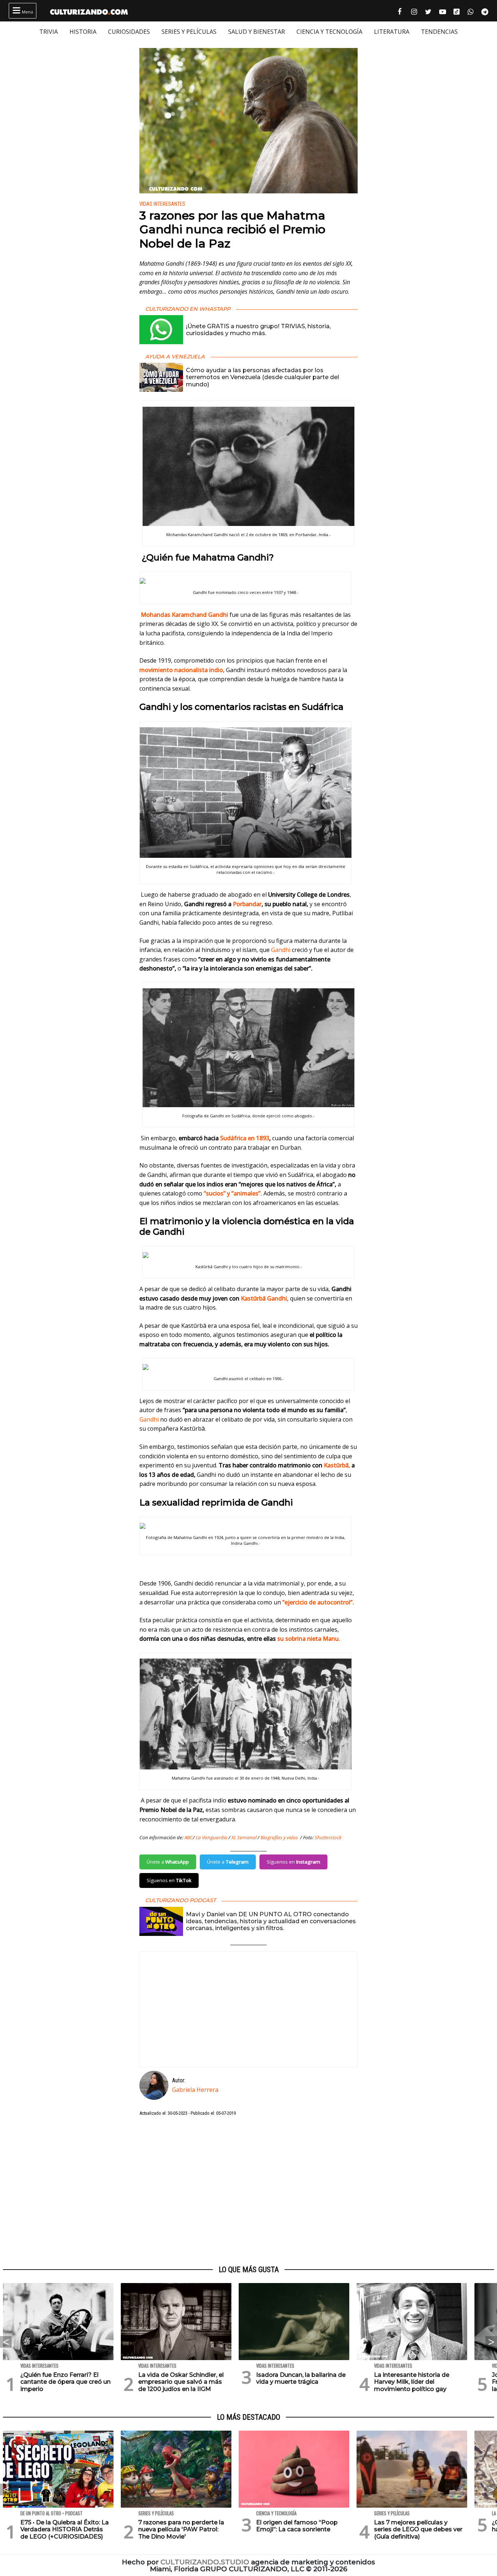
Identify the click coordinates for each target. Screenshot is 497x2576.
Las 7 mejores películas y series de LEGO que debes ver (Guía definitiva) (418, 2529)
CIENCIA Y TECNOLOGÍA (329, 32)
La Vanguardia (212, 1837)
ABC (189, 1837)
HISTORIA (83, 32)
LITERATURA (392, 32)
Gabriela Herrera (195, 2090)
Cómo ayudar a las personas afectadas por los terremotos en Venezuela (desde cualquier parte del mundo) (263, 377)
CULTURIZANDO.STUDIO (205, 2562)
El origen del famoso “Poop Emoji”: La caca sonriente (297, 2526)
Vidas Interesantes (162, 204)
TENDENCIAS (439, 32)
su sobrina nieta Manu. (308, 1639)
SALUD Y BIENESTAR (257, 32)
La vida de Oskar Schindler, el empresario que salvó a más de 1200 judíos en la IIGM (181, 2382)
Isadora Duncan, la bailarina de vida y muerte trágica (301, 2378)
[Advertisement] (249, 2191)
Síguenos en (293, 1862)
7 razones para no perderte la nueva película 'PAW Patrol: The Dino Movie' (181, 2529)
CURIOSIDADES (129, 32)
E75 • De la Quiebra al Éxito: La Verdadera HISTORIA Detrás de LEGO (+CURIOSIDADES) (65, 2529)
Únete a (168, 1862)
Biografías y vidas (279, 1837)
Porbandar (247, 904)
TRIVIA (49, 32)
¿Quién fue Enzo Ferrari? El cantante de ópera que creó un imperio (65, 2382)
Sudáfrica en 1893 (245, 1138)
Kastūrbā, (336, 1465)
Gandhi (281, 950)
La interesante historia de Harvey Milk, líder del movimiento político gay (412, 2382)
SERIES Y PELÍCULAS (189, 32)
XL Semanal (244, 1837)
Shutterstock (328, 1837)
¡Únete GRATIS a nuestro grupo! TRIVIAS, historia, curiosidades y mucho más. (258, 330)
